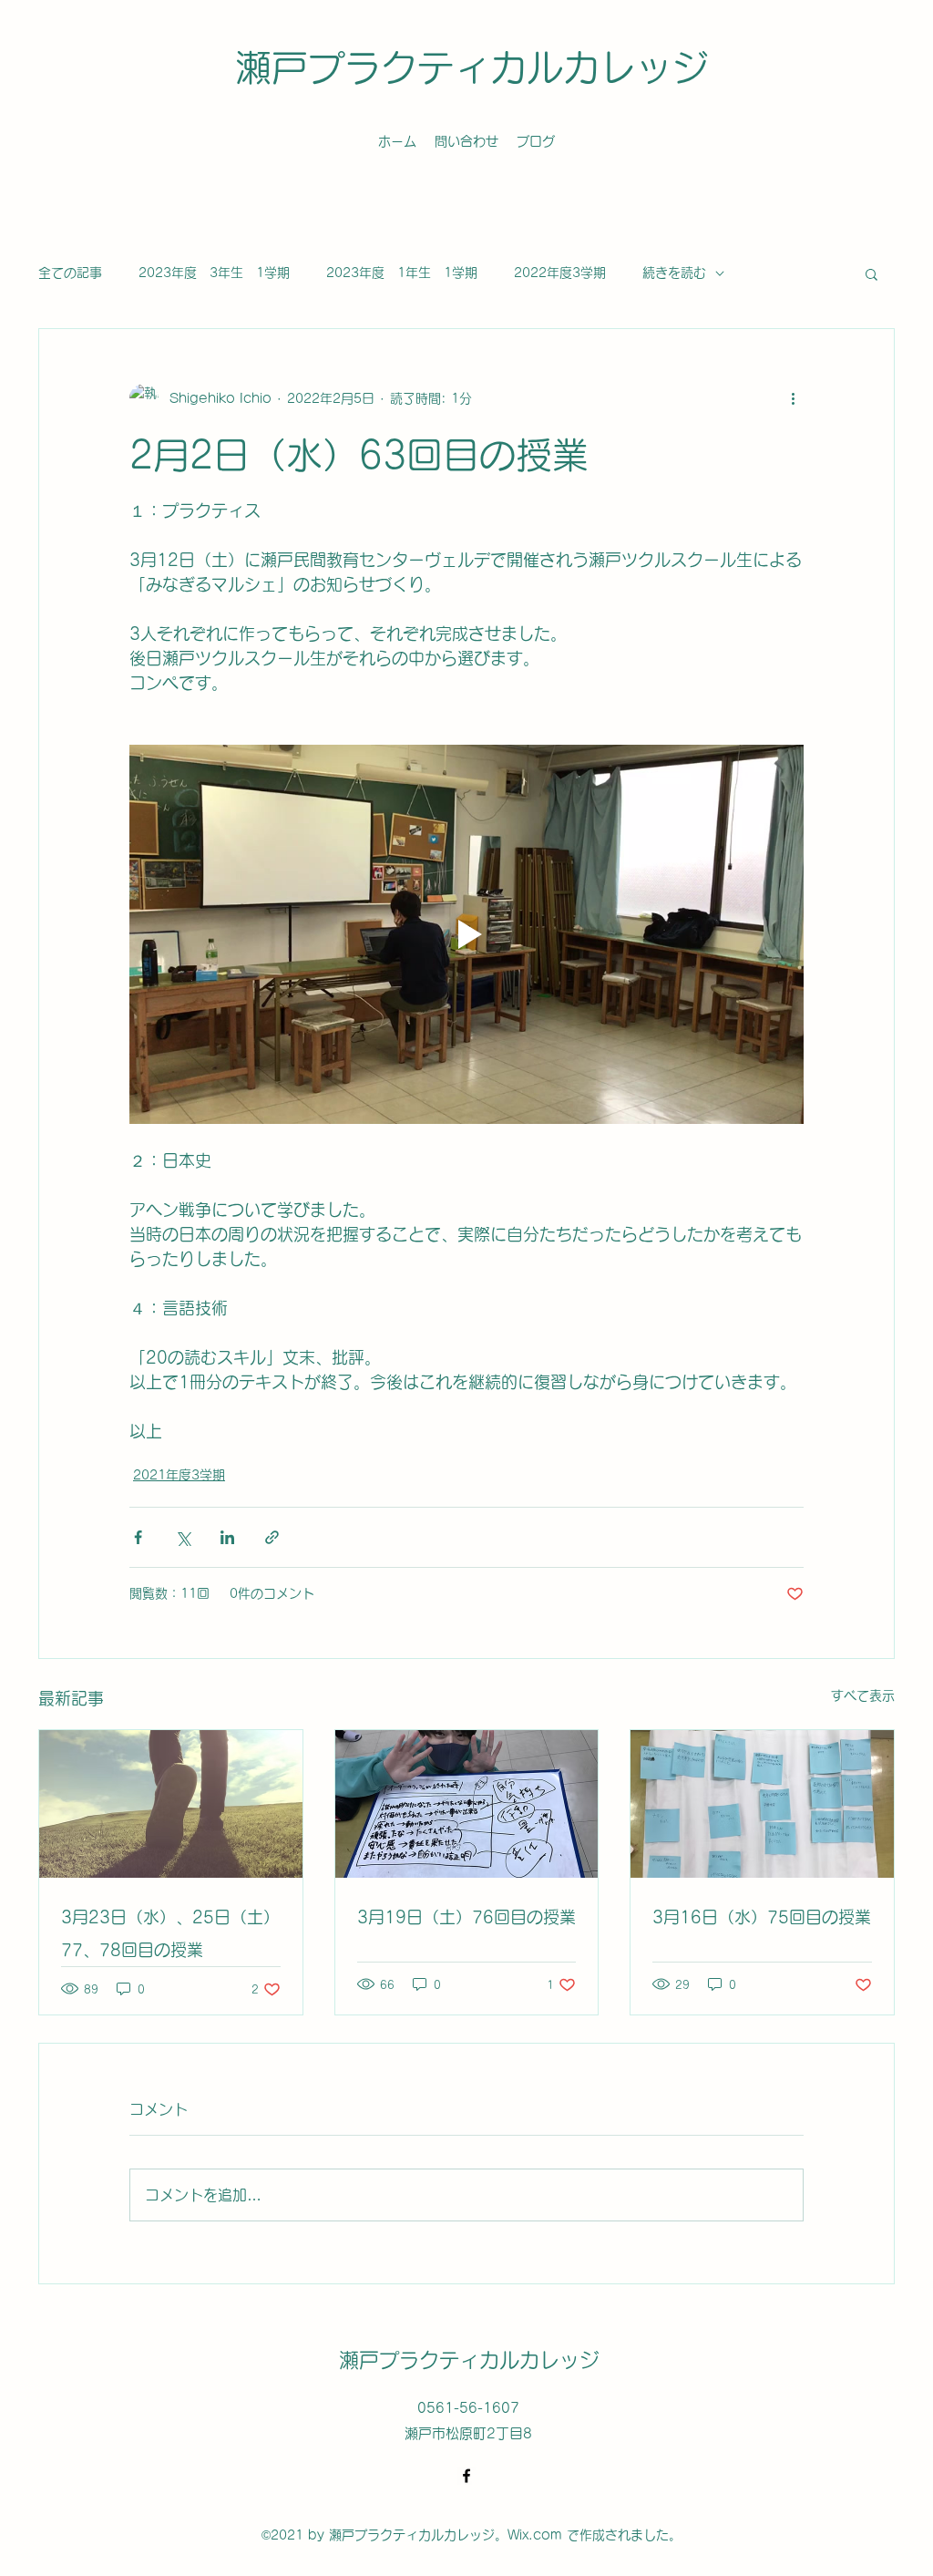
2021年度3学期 (179, 1475)
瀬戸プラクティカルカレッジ (472, 67)
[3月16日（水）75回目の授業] (762, 1804)
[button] (871, 273)
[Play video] (466, 934)
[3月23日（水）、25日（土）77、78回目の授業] (171, 1804)
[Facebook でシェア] (138, 1537)
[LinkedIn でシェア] (227, 1537)
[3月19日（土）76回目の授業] (467, 1804)
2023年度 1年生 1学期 (402, 273)
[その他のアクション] (793, 398)
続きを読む (674, 273)
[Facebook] (466, 2476)
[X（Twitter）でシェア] (183, 1537)
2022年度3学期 (560, 273)
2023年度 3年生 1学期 (214, 273)
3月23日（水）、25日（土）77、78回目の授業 (170, 1933)
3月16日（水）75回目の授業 (762, 1917)
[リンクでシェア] (272, 1537)
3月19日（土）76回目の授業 (466, 1917)
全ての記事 (70, 273)
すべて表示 (863, 1695)
